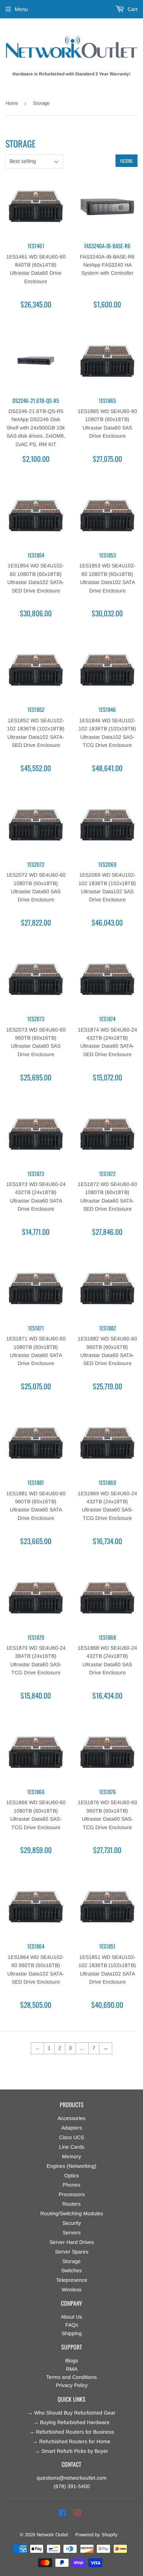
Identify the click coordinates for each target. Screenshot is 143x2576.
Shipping (72, 2333)
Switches (71, 2270)
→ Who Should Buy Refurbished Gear (71, 2413)
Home (12, 103)
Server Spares (72, 2252)
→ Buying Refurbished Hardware (71, 2422)
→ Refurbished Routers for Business (72, 2432)
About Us (71, 2317)
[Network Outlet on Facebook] (63, 2513)
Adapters (72, 2128)
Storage (71, 2261)
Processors (72, 2194)
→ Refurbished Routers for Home (71, 2441)
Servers (72, 2233)
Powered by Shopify (96, 2535)
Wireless (71, 2290)
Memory (71, 2156)
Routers (71, 2204)
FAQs (72, 2325)
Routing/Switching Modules (72, 2213)
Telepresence (72, 2280)
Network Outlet (52, 2535)
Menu (21, 9)
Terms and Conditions (71, 2377)
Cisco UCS (71, 2137)
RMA (72, 2369)
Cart (132, 9)
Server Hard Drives (72, 2242)
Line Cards (72, 2147)
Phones (71, 2185)
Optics (71, 2176)
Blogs (72, 2361)
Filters (126, 161)
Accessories (71, 2118)
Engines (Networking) (71, 2166)
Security (72, 2223)
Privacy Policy (72, 2385)
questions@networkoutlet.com (72, 2478)
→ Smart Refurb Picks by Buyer (71, 2451)
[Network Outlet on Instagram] (77, 2513)
